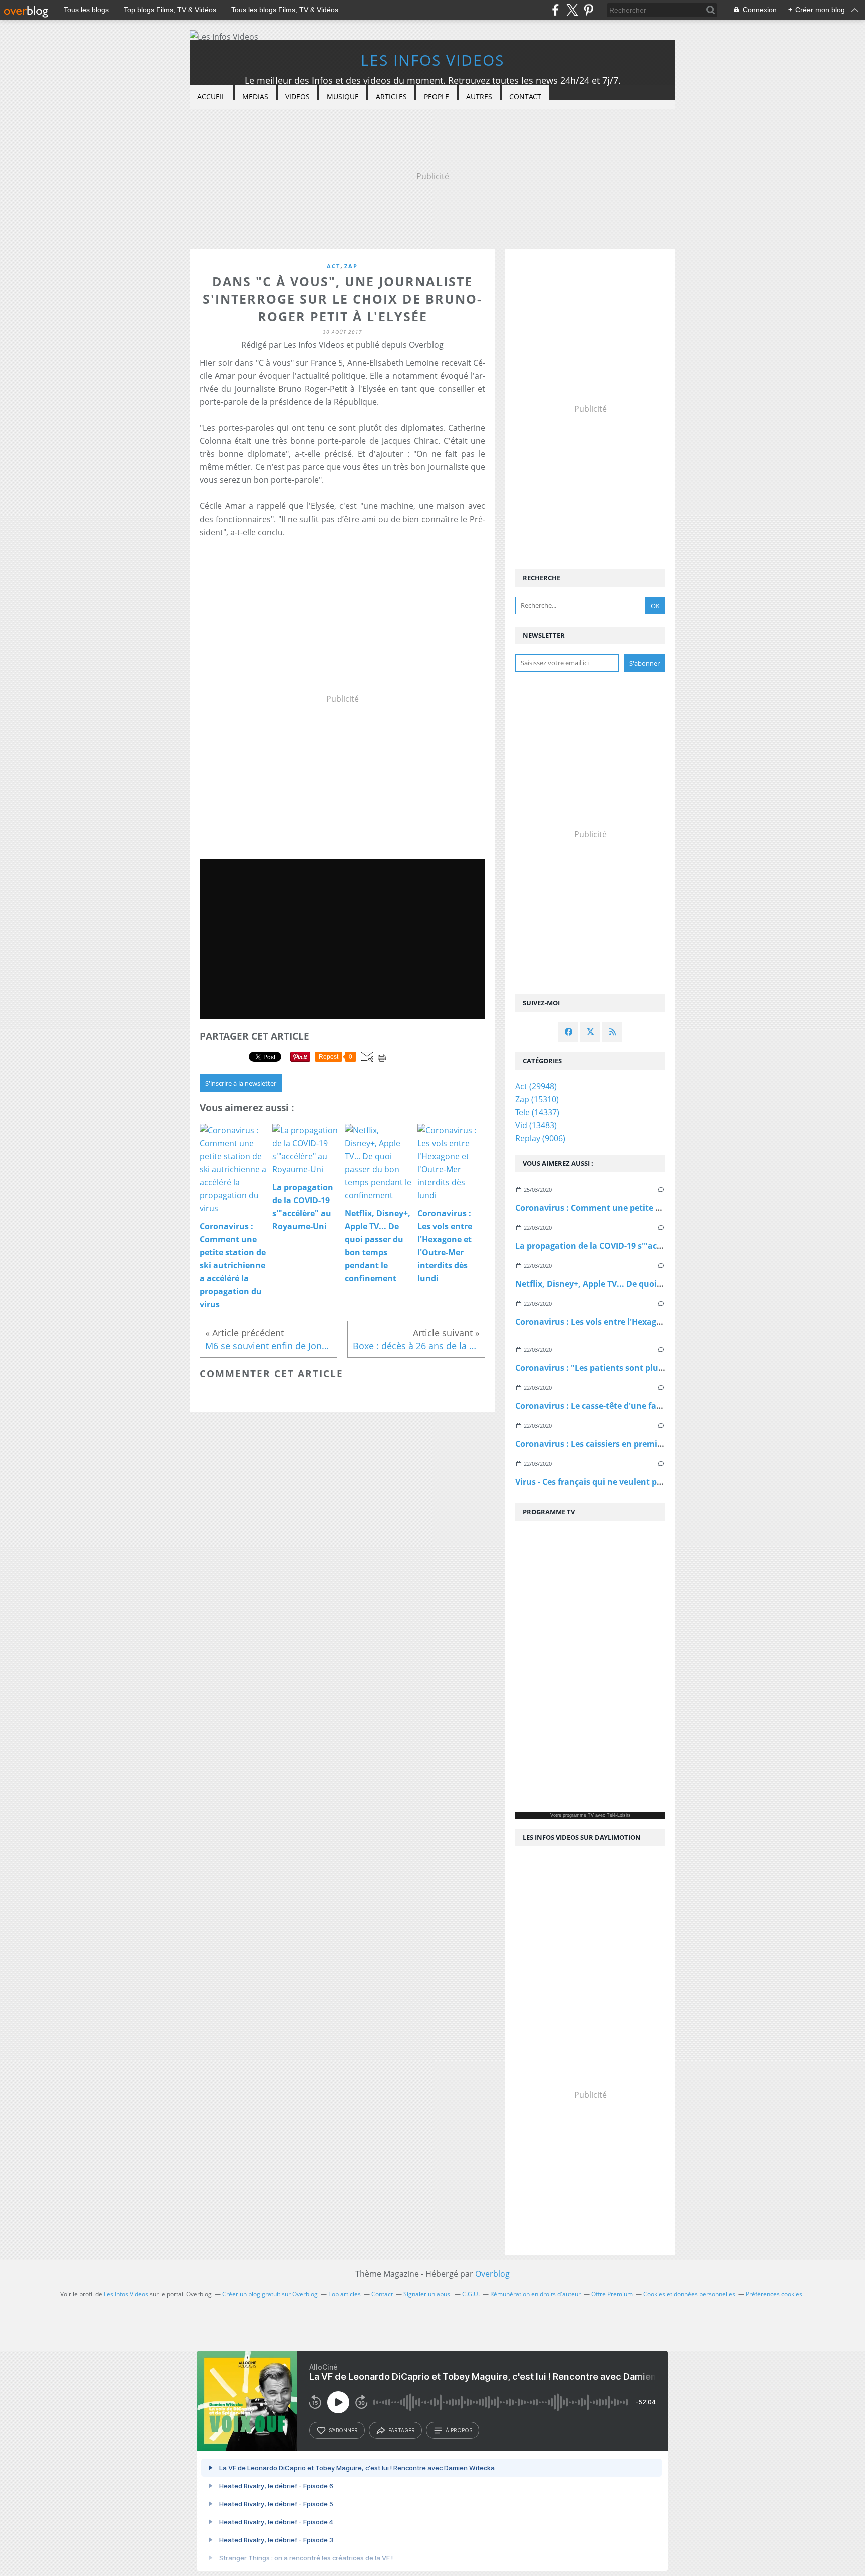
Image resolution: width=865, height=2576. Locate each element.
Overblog (492, 2274)
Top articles (345, 2294)
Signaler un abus (427, 2294)
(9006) (540, 1138)
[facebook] (555, 10)
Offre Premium (612, 2294)
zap (351, 266)
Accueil (211, 96)
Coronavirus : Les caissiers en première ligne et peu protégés (635, 1444)
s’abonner (343, 2430)
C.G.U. (471, 2294)
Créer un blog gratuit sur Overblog (270, 2294)
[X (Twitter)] (572, 10)
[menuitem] (211, 97)
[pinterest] (588, 10)
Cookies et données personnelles (689, 2294)
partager (402, 2430)
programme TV (578, 1815)
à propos (459, 2430)
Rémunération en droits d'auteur (535, 2294)
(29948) (536, 1086)
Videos (298, 96)
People (437, 96)
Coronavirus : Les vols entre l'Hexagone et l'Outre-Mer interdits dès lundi (660, 1322)
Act (334, 266)
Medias (255, 96)
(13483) (536, 1125)
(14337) (537, 1112)
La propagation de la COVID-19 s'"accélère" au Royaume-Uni (634, 1246)
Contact (525, 96)
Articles (391, 96)
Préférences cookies (774, 2294)
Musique (343, 96)
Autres (479, 96)
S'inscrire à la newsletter (241, 1083)
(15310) (537, 1099)
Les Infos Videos (432, 60)
